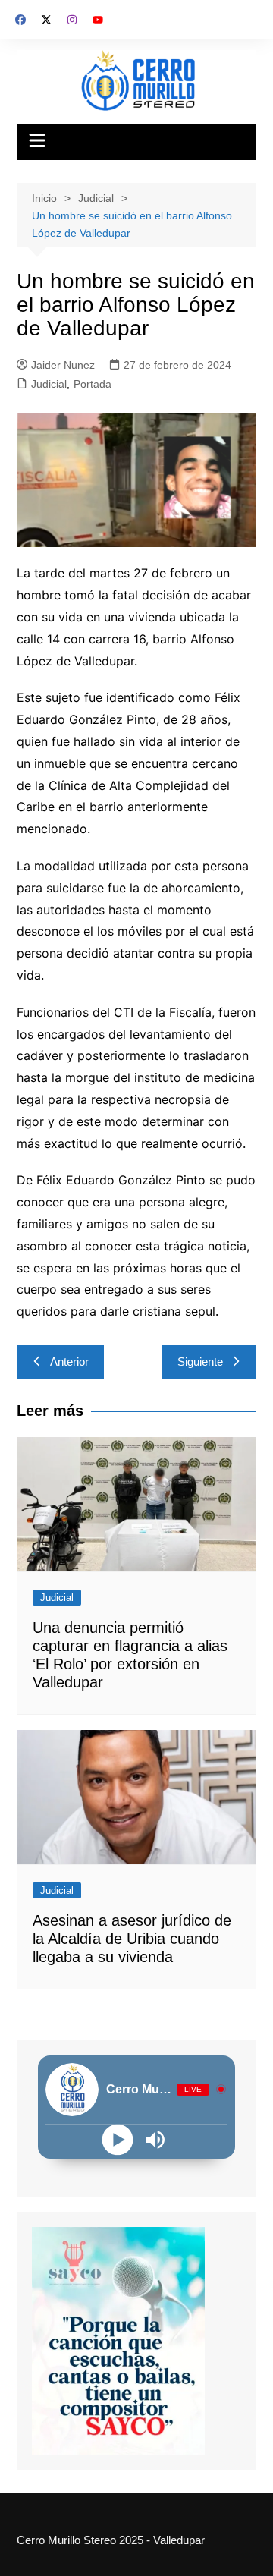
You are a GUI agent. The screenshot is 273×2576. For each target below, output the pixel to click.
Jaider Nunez (63, 365)
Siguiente (200, 1362)
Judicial (49, 384)
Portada (93, 384)
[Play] (118, 2139)
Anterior (69, 1362)
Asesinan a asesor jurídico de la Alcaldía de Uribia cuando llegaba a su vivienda (132, 1939)
